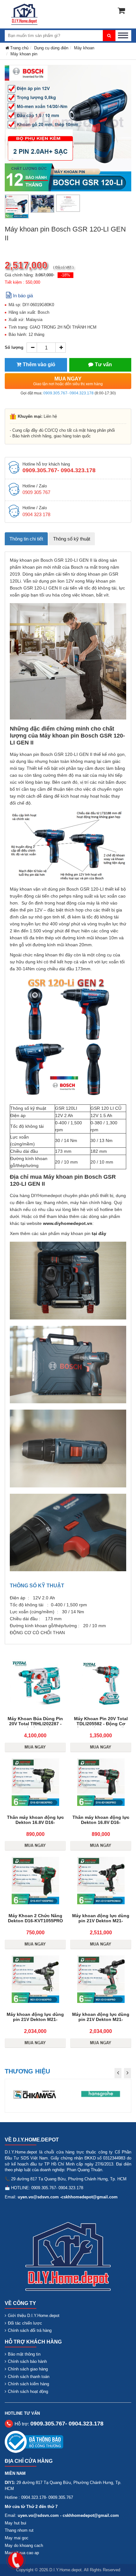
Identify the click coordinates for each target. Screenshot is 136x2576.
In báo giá (23, 296)
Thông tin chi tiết (26, 539)
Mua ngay (68, 381)
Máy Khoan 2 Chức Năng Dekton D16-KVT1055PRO (35, 1918)
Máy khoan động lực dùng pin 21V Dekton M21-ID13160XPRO (35, 2019)
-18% (65, 275)
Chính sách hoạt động (28, 2391)
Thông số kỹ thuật (72, 539)
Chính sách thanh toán (29, 2377)
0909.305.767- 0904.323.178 (68, 393)
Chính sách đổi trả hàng (30, 2330)
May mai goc (17, 2538)
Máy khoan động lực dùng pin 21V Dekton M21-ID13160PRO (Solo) (101, 2019)
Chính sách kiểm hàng (28, 2384)
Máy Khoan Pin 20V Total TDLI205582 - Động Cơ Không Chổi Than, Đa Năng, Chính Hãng (101, 1726)
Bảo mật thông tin (24, 2354)
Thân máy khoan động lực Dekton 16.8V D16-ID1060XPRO (35, 1822)
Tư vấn (103, 364)
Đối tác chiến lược (25, 2323)
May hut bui (15, 2523)
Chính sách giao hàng (28, 2369)
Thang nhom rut (19, 2530)
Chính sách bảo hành (27, 2361)
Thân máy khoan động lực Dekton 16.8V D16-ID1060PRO (101, 1822)
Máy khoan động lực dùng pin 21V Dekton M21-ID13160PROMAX (101, 1921)
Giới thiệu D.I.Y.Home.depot (34, 2316)
